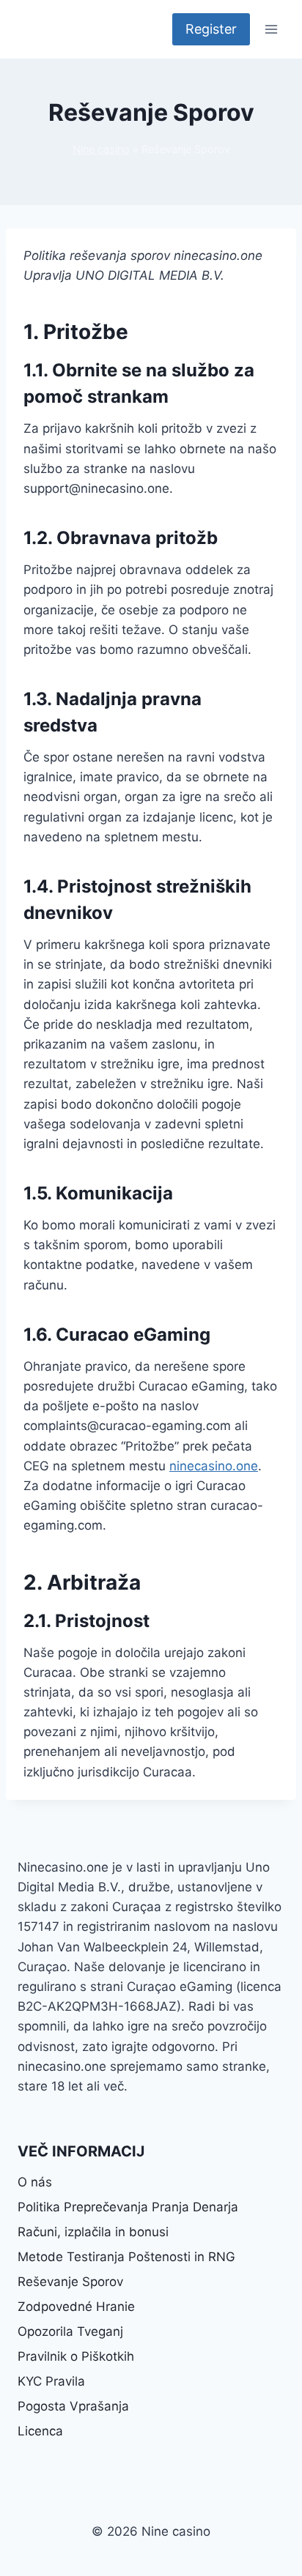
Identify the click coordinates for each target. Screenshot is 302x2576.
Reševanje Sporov (70, 2282)
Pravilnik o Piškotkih (76, 2356)
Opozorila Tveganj (70, 2331)
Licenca (40, 2431)
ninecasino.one (214, 1466)
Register (211, 29)
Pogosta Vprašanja (73, 2406)
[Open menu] (271, 29)
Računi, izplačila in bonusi (93, 2232)
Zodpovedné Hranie (76, 2307)
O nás (35, 2182)
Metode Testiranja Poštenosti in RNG (126, 2257)
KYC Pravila (51, 2381)
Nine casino (101, 149)
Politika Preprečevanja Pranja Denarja (128, 2207)
